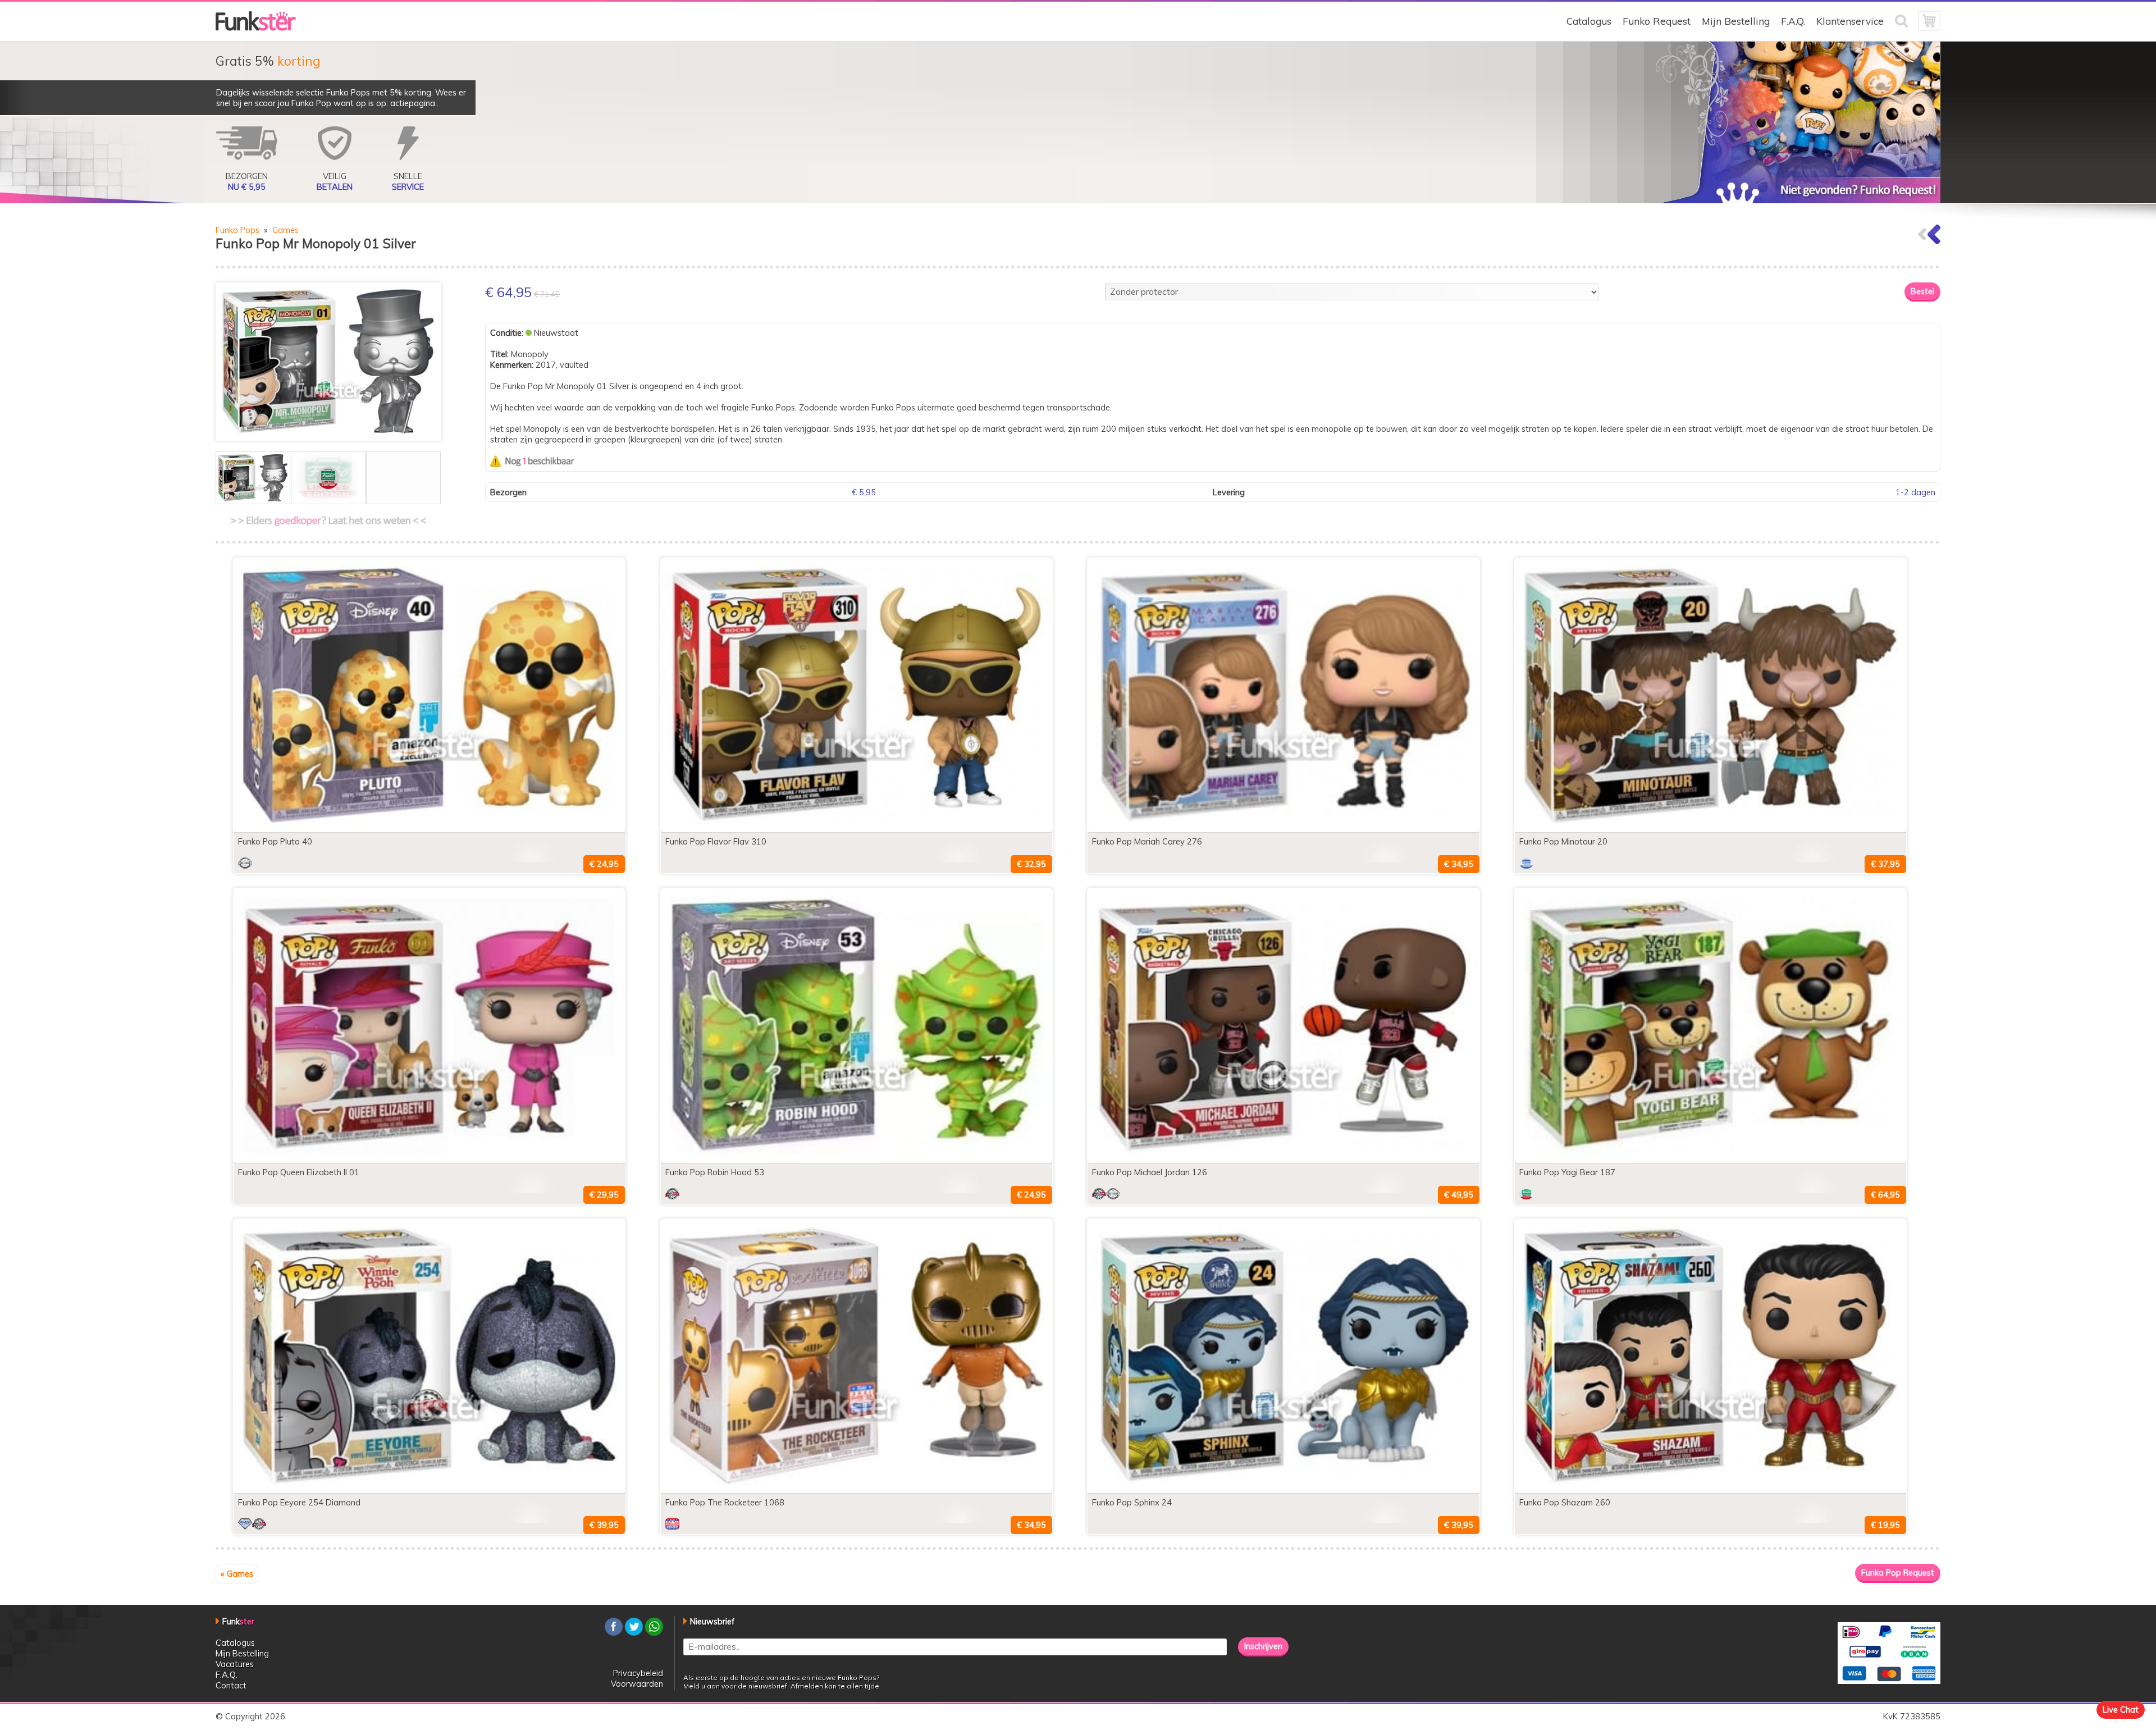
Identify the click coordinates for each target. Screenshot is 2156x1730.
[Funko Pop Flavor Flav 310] (857, 829)
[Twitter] (634, 1633)
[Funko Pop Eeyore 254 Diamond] (429, 1490)
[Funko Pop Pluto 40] (429, 829)
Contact (231, 1685)
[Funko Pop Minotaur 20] (1710, 829)
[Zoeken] (1906, 28)
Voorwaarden (637, 1684)
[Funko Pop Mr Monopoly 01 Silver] (328, 362)
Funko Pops (237, 230)
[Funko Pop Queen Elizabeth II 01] (429, 1160)
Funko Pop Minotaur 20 (1563, 841)
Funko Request (1657, 21)
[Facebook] (614, 1633)
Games (286, 230)
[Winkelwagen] (1929, 28)
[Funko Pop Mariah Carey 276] (1283, 829)
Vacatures (235, 1664)
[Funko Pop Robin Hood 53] (857, 1160)
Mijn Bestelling (1736, 21)
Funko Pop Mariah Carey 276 (1147, 841)
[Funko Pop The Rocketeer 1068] (857, 1490)
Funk (238, 1621)
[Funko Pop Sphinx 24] (1283, 1490)
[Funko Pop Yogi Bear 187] (1710, 1160)
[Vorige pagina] (1929, 241)
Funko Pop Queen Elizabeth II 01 (299, 1172)
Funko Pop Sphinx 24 (1132, 1502)
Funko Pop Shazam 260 (1565, 1502)
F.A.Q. (1793, 21)
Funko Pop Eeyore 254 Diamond (299, 1502)
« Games (237, 1574)
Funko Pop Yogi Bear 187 (1567, 1172)
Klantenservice (1850, 21)
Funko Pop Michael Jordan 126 (1150, 1172)
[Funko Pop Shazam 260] (1710, 1490)
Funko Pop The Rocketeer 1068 (725, 1502)
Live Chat (2121, 1710)
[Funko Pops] (256, 28)
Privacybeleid (638, 1673)
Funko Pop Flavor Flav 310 (716, 841)
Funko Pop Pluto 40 (275, 841)
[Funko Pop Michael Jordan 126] (1283, 1160)
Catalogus (1589, 21)
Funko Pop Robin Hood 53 (715, 1172)
